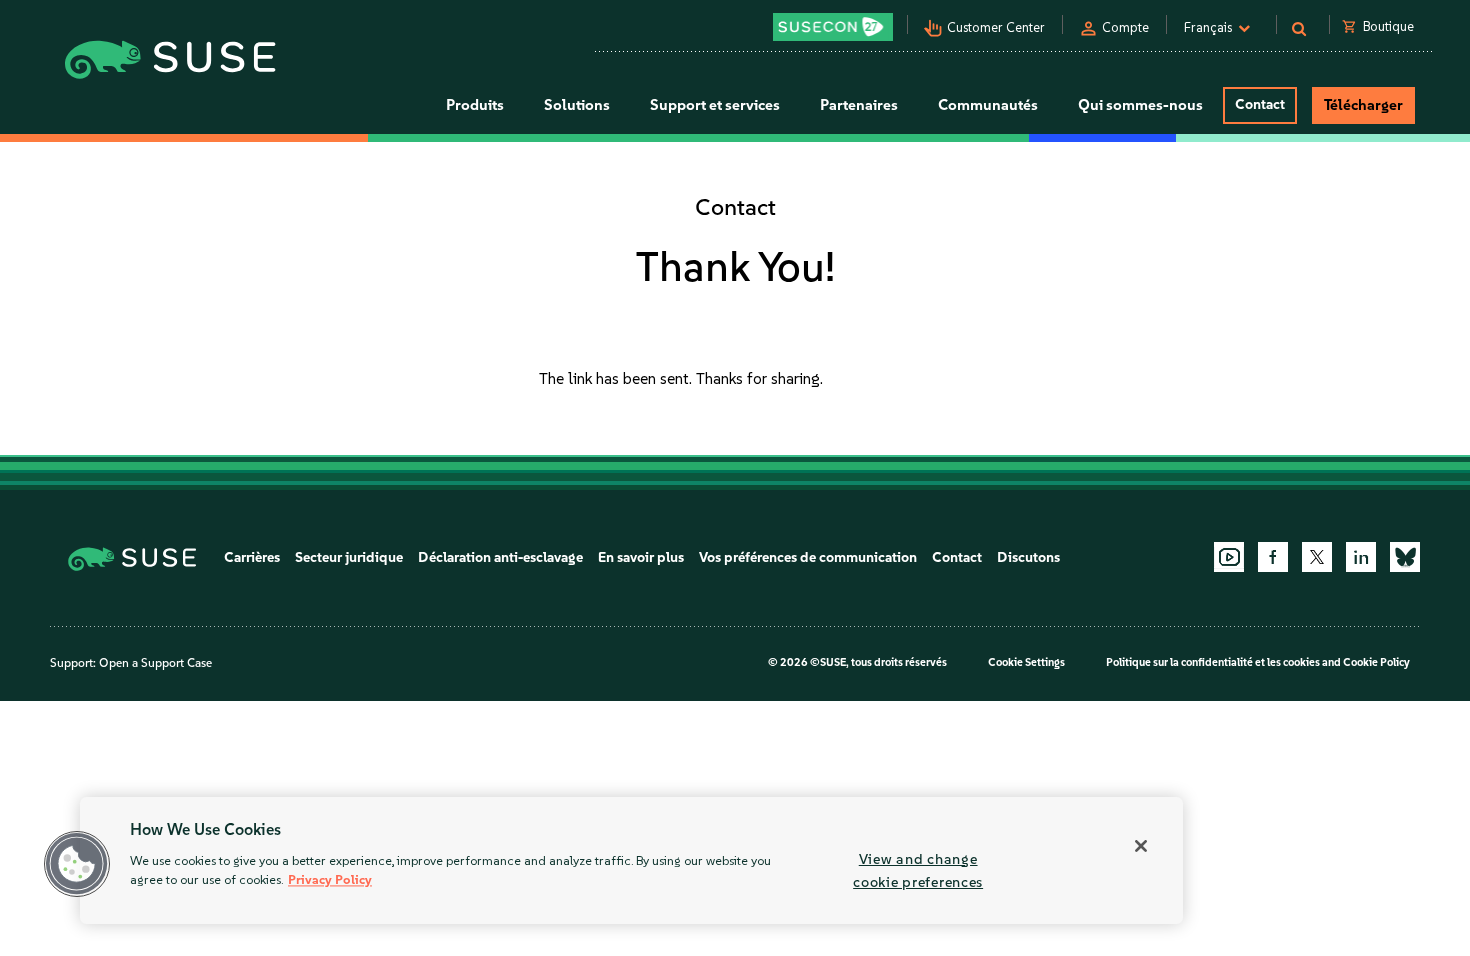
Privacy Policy (330, 880)
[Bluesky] (1405, 557)
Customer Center (996, 27)
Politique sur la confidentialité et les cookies (1213, 662)
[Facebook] (1273, 557)
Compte (1125, 27)
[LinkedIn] (1361, 557)
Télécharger (1363, 105)
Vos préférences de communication (808, 557)
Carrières (252, 557)
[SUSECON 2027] (833, 27)
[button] (77, 864)
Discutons (1028, 557)
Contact (1260, 104)
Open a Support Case (155, 663)
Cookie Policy (1376, 662)
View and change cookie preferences (918, 870)
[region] (631, 860)
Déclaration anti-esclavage (500, 557)
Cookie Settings (1026, 662)
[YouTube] (1229, 557)
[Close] (1141, 846)
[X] (1317, 557)
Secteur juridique (349, 557)
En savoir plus (641, 557)
